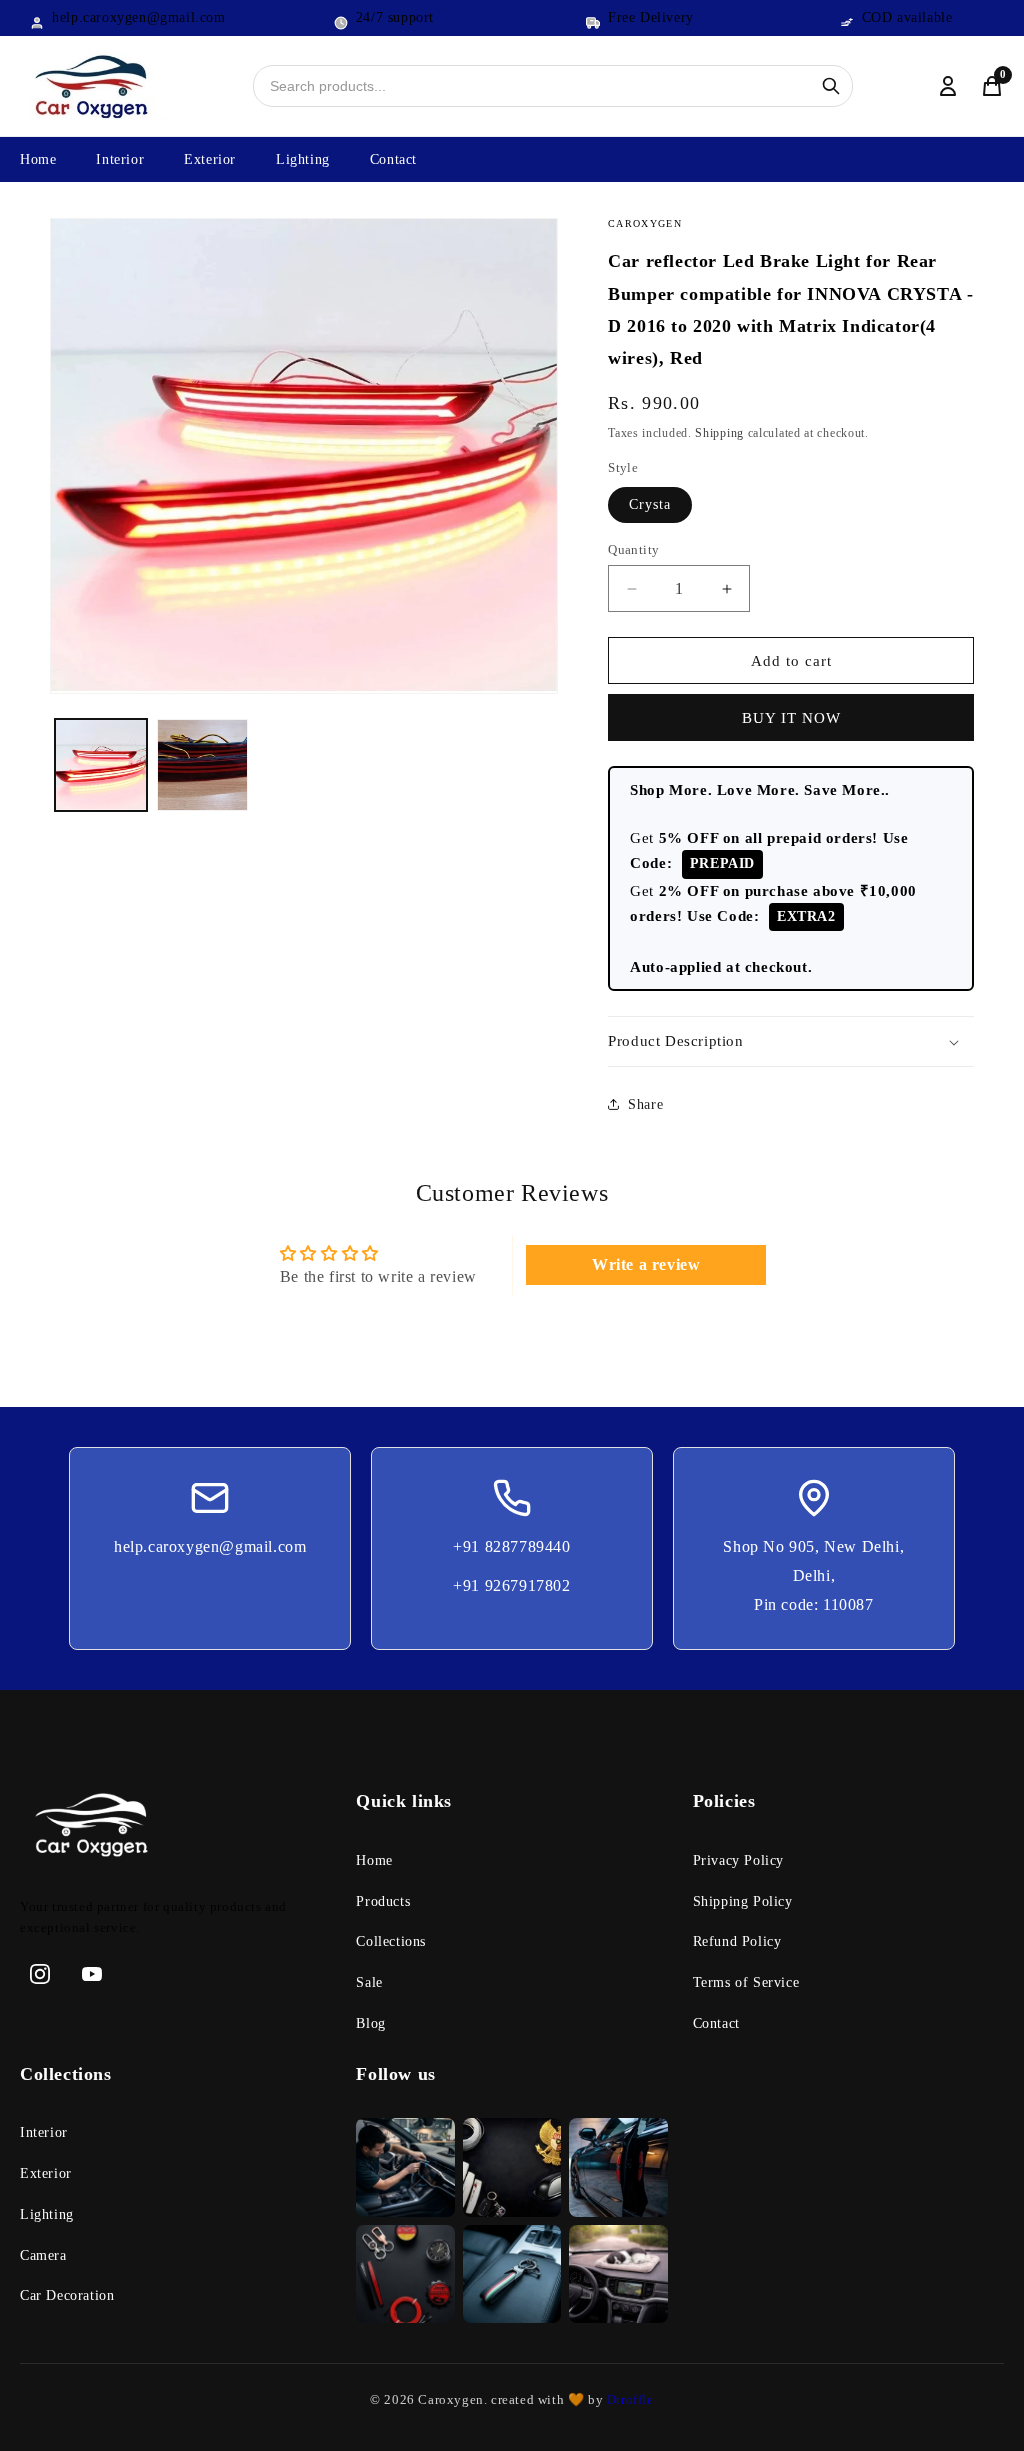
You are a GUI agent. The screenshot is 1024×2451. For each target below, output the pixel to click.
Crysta (650, 504)
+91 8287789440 (511, 1546)
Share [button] (645, 1104)
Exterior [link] (46, 2173)
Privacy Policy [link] (738, 1860)
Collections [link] (391, 1941)
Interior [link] (44, 2132)
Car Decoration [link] (67, 2295)
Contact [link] (716, 2023)
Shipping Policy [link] (743, 1901)
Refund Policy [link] (737, 1941)
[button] (791, 1042)
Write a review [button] (646, 1264)
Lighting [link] (47, 2214)
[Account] (948, 86)
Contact (393, 159)
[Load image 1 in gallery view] (101, 765)
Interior (120, 159)
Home (38, 159)
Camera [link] (43, 2255)
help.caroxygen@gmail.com (210, 1546)
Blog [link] (370, 2023)
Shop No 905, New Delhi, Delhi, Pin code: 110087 (813, 1575)
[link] (175, 1829)
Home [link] (374, 1860)
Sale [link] (369, 1982)
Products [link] (383, 1901)
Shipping (719, 433)
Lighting (303, 159)
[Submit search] (831, 86)
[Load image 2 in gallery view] (203, 765)
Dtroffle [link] (628, 2399)
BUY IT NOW (791, 718)
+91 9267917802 (511, 1585)
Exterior (210, 159)
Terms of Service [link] (746, 1982)
